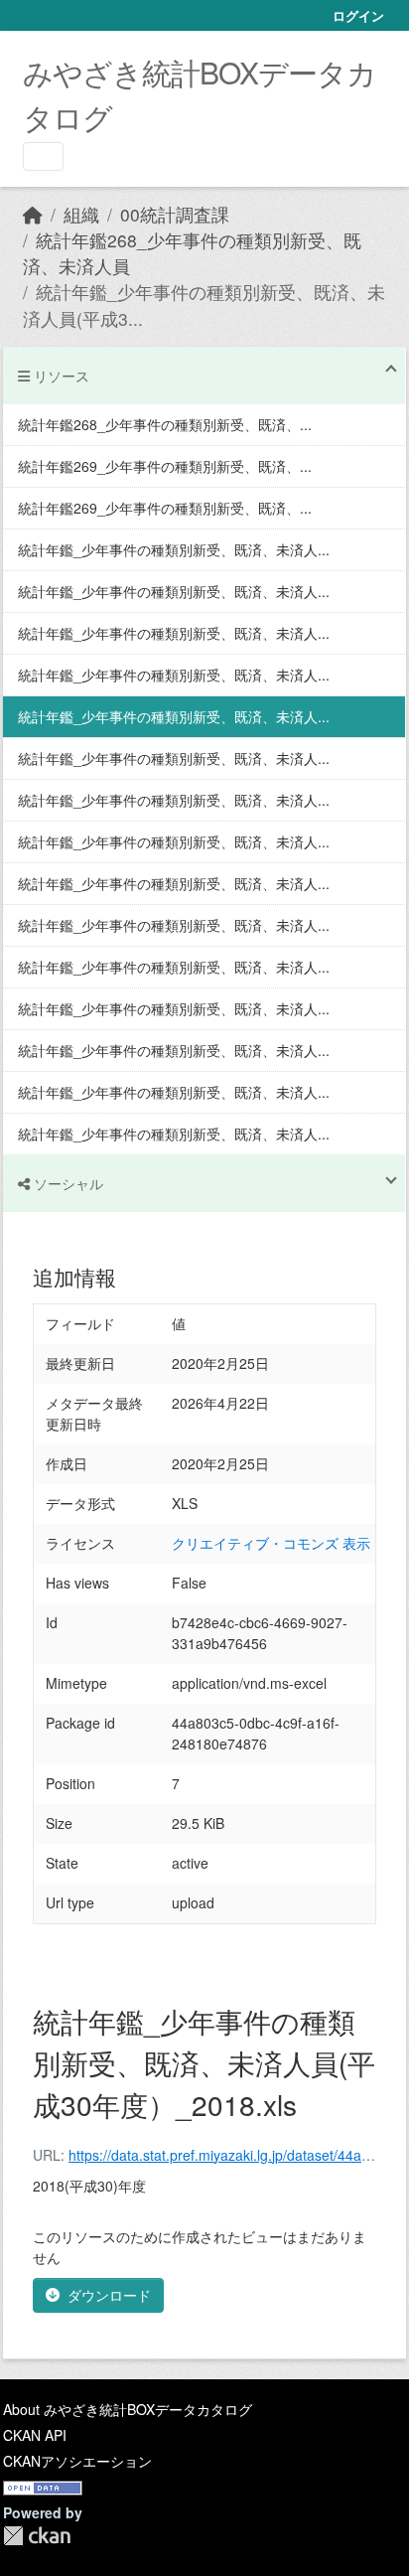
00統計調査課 (175, 214)
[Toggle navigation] (43, 156)
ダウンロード (109, 2295)
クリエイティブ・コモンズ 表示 (271, 1543)
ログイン (358, 15)
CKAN (37, 2536)
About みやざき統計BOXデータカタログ (128, 2409)
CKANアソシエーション (77, 2461)
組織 (81, 214)
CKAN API (35, 2435)
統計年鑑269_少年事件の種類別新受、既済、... (165, 466)
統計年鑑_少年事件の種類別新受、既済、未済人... (174, 549)
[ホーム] (33, 214)
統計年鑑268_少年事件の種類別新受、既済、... (165, 424)
